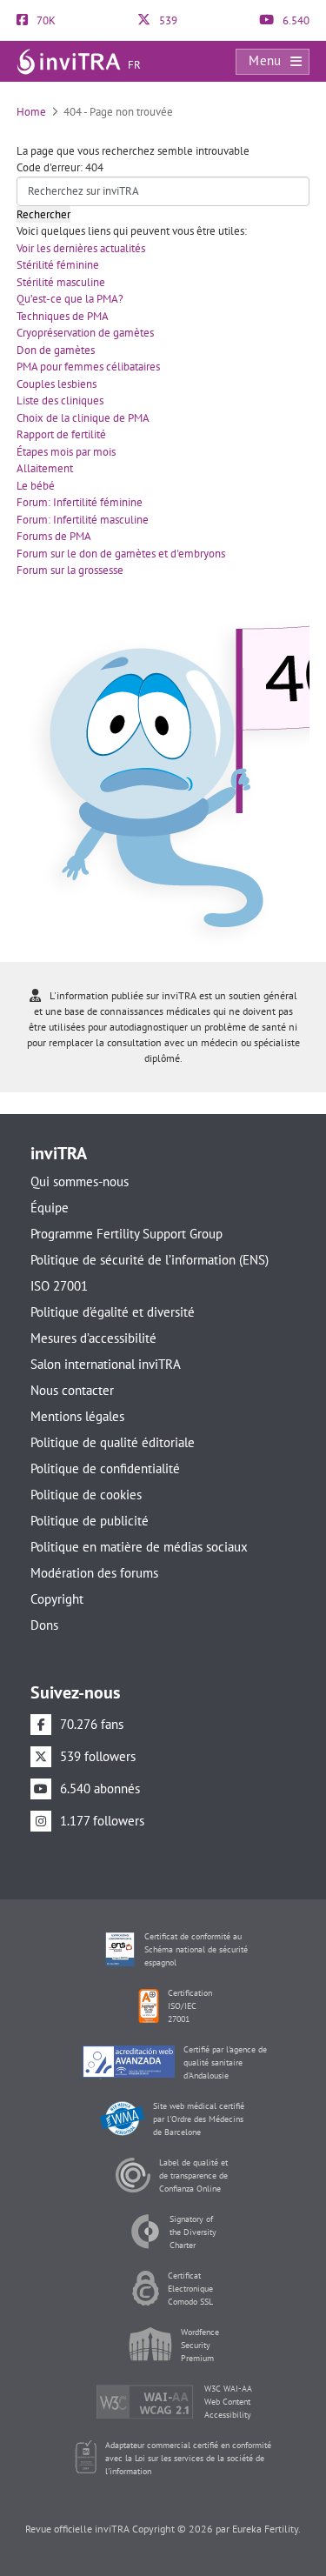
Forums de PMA (54, 536)
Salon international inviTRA (106, 1364)
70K (45, 20)
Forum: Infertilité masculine (83, 520)
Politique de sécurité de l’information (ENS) (150, 1260)
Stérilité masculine (61, 282)
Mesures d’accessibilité (93, 1338)
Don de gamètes (56, 350)
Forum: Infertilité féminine (80, 502)
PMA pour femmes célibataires (88, 367)
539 (167, 20)
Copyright (57, 1599)
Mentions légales (77, 1416)
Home (31, 112)
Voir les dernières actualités (81, 248)
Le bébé (36, 486)
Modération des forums (94, 1573)
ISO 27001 (59, 1286)
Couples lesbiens (57, 384)
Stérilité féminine (58, 265)
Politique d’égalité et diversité (113, 1312)
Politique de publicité (90, 1521)
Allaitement (45, 468)
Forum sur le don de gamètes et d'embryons (121, 554)
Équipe (50, 1208)
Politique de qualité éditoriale (113, 1442)
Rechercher (43, 214)
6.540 (295, 20)
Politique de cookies (86, 1495)
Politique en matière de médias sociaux (139, 1547)
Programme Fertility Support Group (126, 1234)
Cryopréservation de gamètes (85, 333)
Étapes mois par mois (66, 452)
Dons (44, 1625)
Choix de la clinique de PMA (83, 418)
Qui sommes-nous (80, 1181)
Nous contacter (72, 1390)
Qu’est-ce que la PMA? (70, 299)
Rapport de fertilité (61, 434)
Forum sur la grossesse (70, 570)
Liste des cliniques (60, 400)
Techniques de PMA (63, 316)
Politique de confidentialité (105, 1468)
